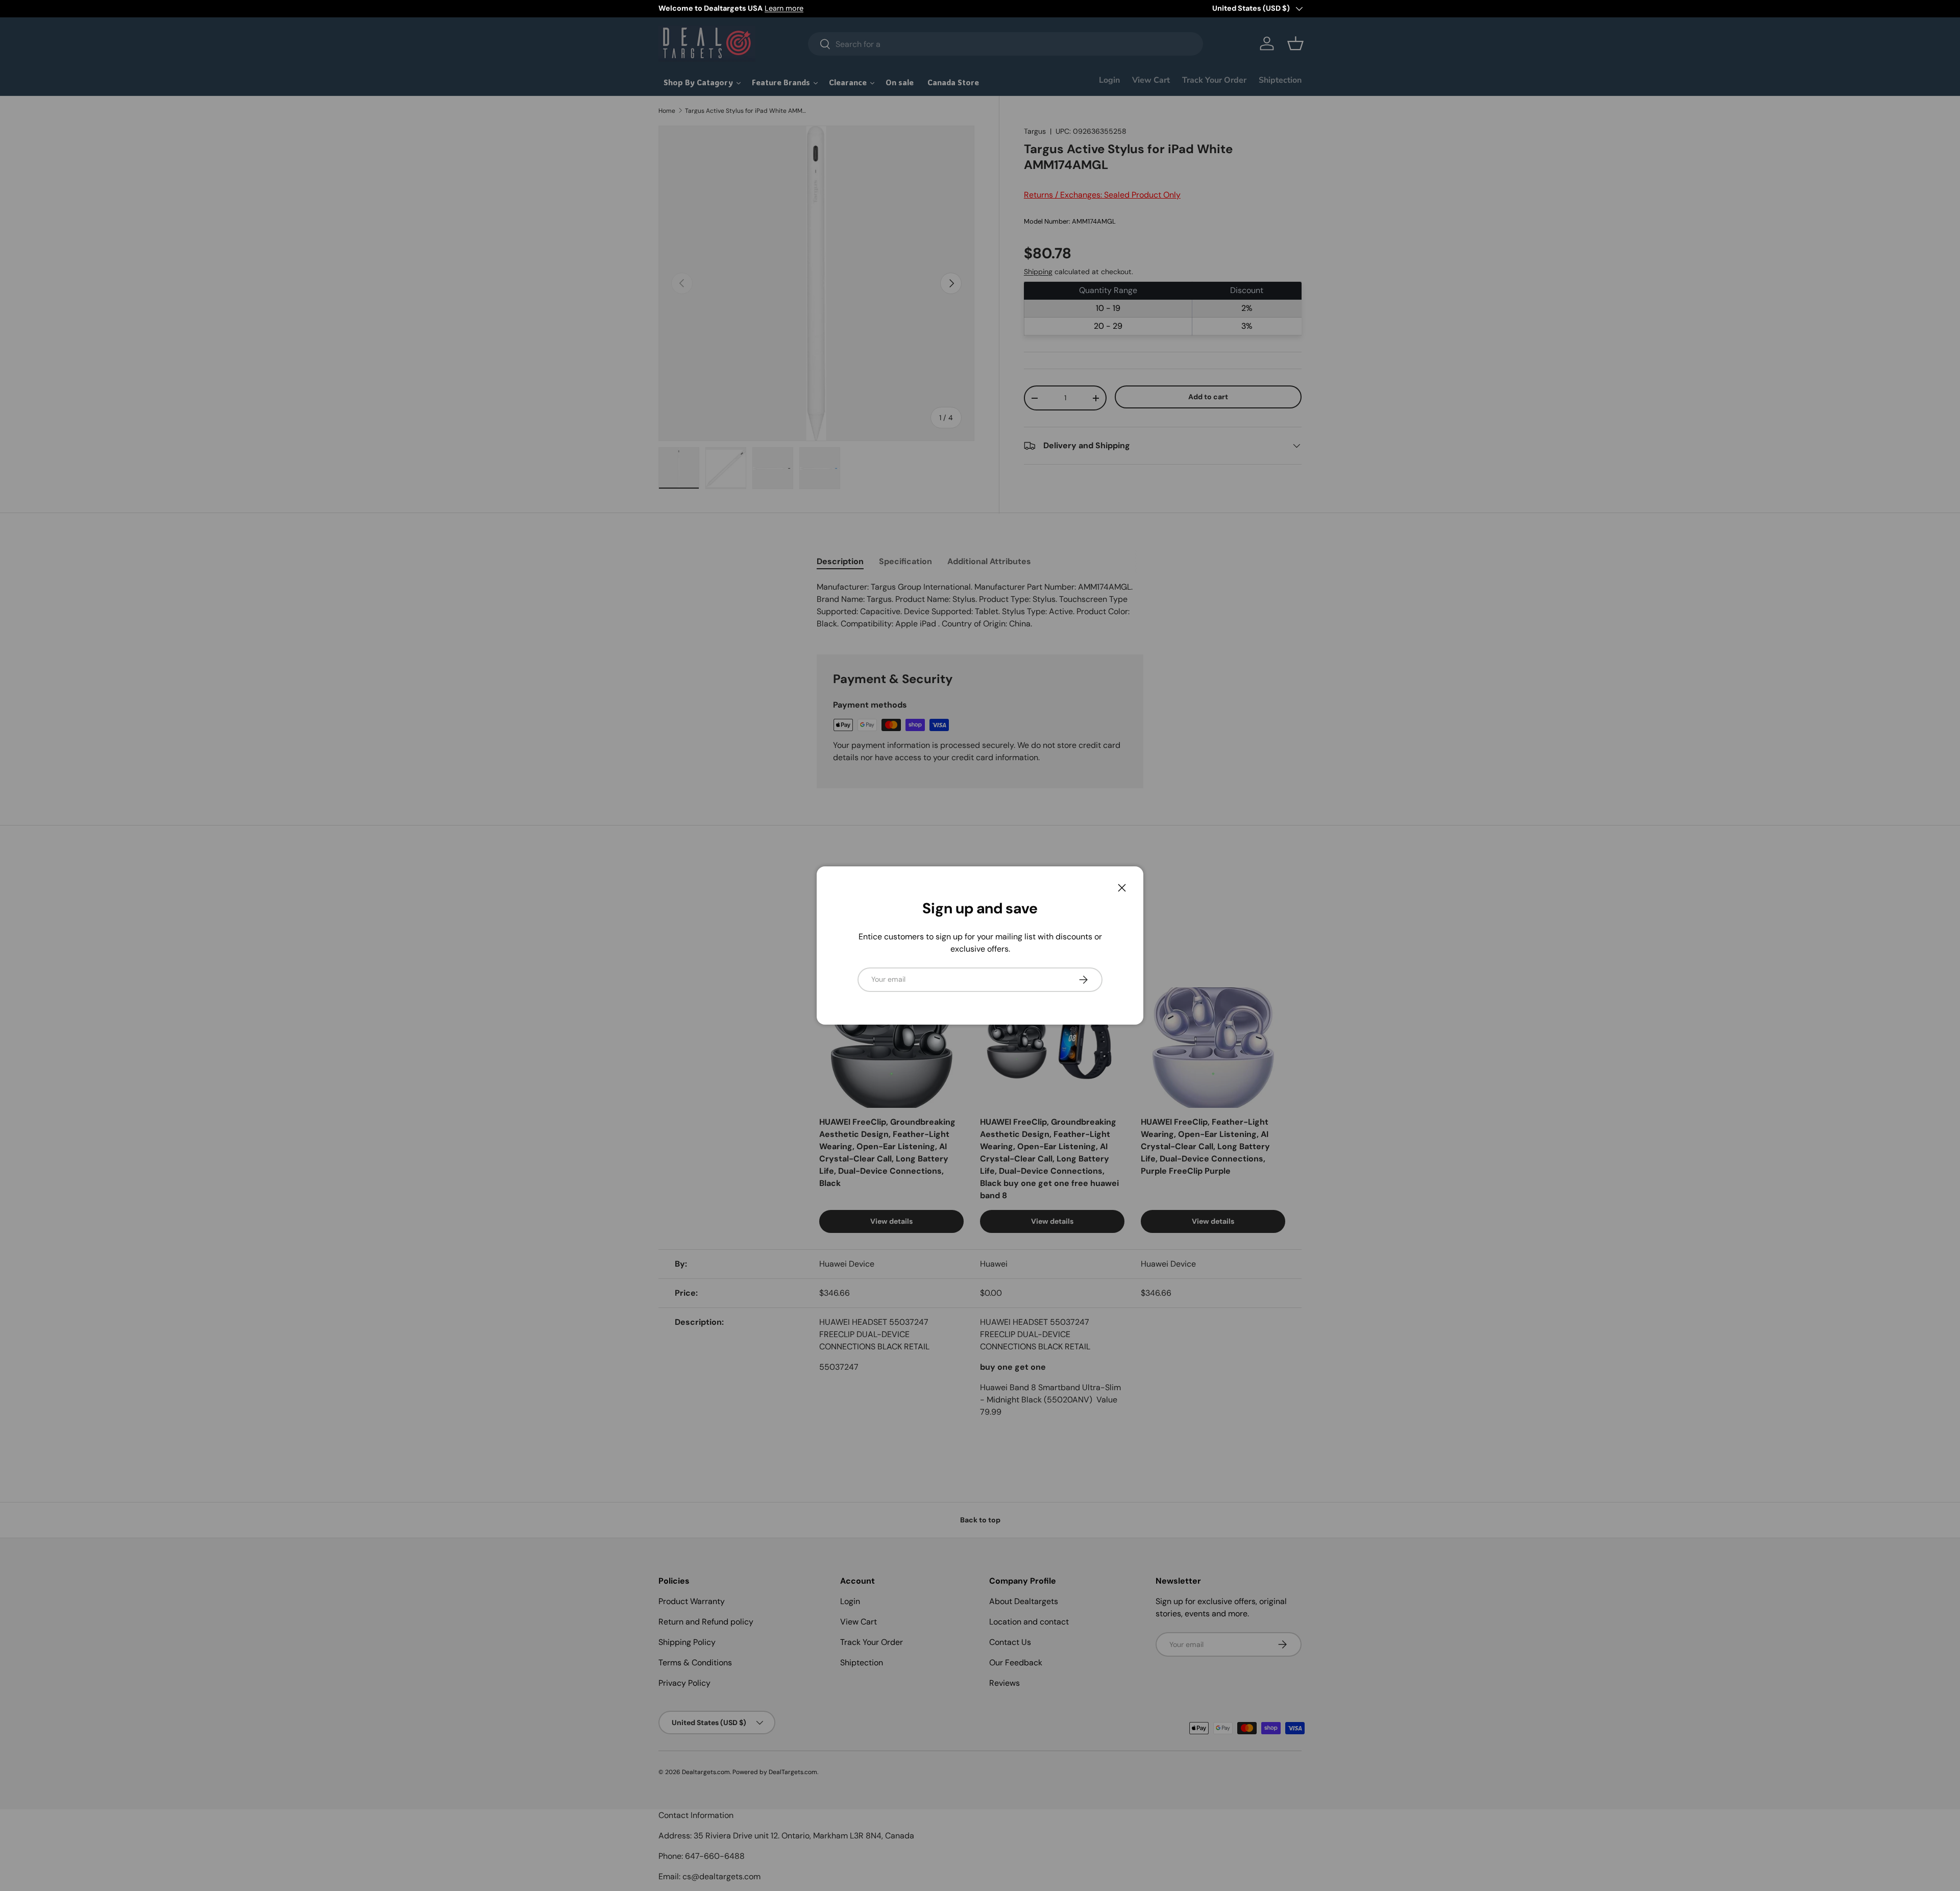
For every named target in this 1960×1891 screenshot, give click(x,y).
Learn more (784, 8)
